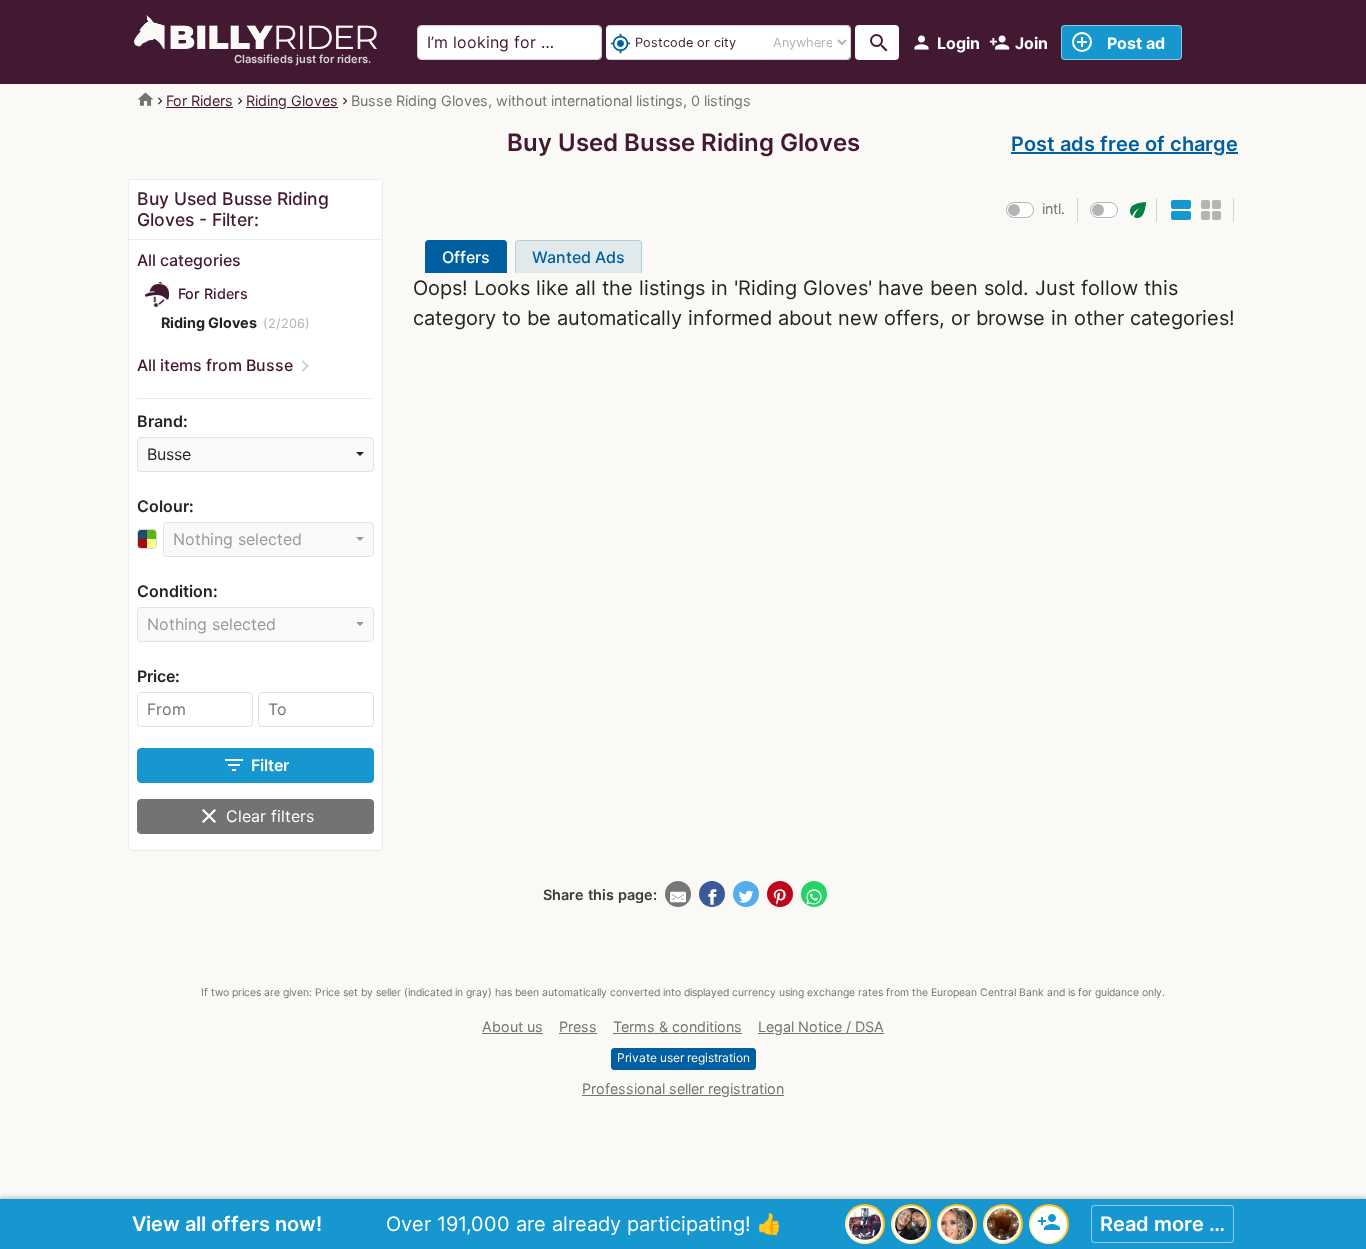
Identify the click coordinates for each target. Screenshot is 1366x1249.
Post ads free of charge (1124, 144)
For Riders (199, 100)
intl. (1053, 208)
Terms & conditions (677, 1026)
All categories (189, 260)
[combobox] (255, 454)
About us (512, 1026)
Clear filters (255, 816)
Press (578, 1026)
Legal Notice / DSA (821, 1026)
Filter (255, 765)
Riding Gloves (292, 100)
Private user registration (683, 1057)
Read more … (1162, 1224)
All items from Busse (215, 365)
